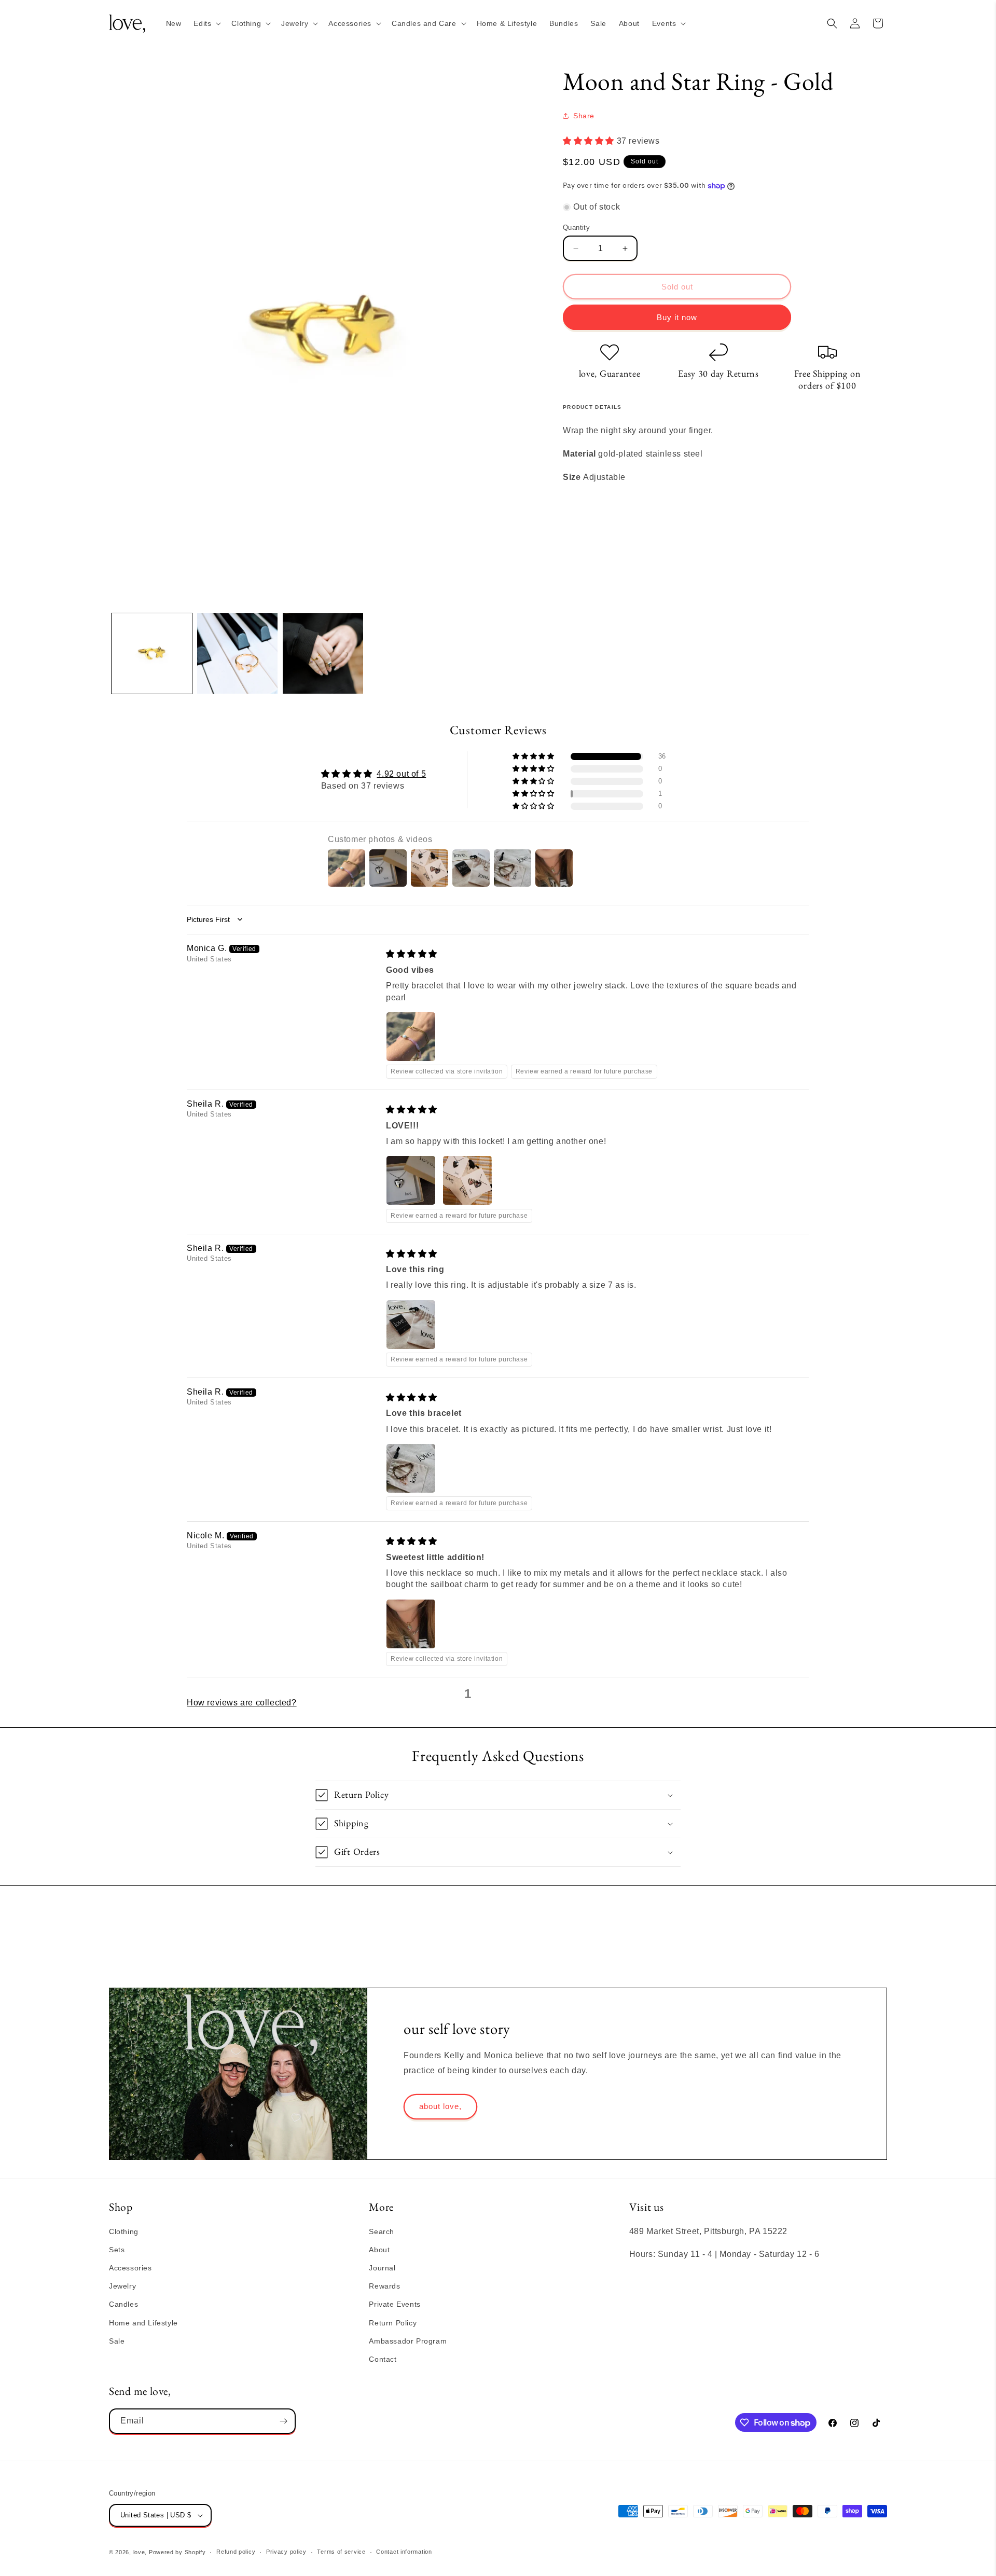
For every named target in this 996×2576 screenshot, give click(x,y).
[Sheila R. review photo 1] (411, 1180)
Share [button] (584, 116)
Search (382, 2231)
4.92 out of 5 (401, 774)
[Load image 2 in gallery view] (237, 653)
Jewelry (122, 2286)
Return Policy (393, 2323)
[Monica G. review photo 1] (411, 1037)
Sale (117, 2341)
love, (140, 2552)
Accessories (130, 2268)
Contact (383, 2359)
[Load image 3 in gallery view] (323, 653)
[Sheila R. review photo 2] (467, 1180)
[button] (206, 23)
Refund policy (236, 2552)
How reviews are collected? (242, 1703)
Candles (123, 2304)
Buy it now (677, 317)
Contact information (404, 2552)
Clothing (124, 2231)
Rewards (384, 2286)
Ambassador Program (408, 2341)
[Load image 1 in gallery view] (152, 653)
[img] (412, 954)
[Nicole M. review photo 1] (411, 1624)
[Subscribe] (283, 2421)
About (379, 2250)
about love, (440, 2106)
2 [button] (485, 1694)
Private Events (395, 2304)
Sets (117, 2250)
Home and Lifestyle (143, 2323)
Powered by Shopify (177, 2552)
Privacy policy (286, 2552)
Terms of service (341, 2552)
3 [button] (501, 1694)
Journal (382, 2268)
